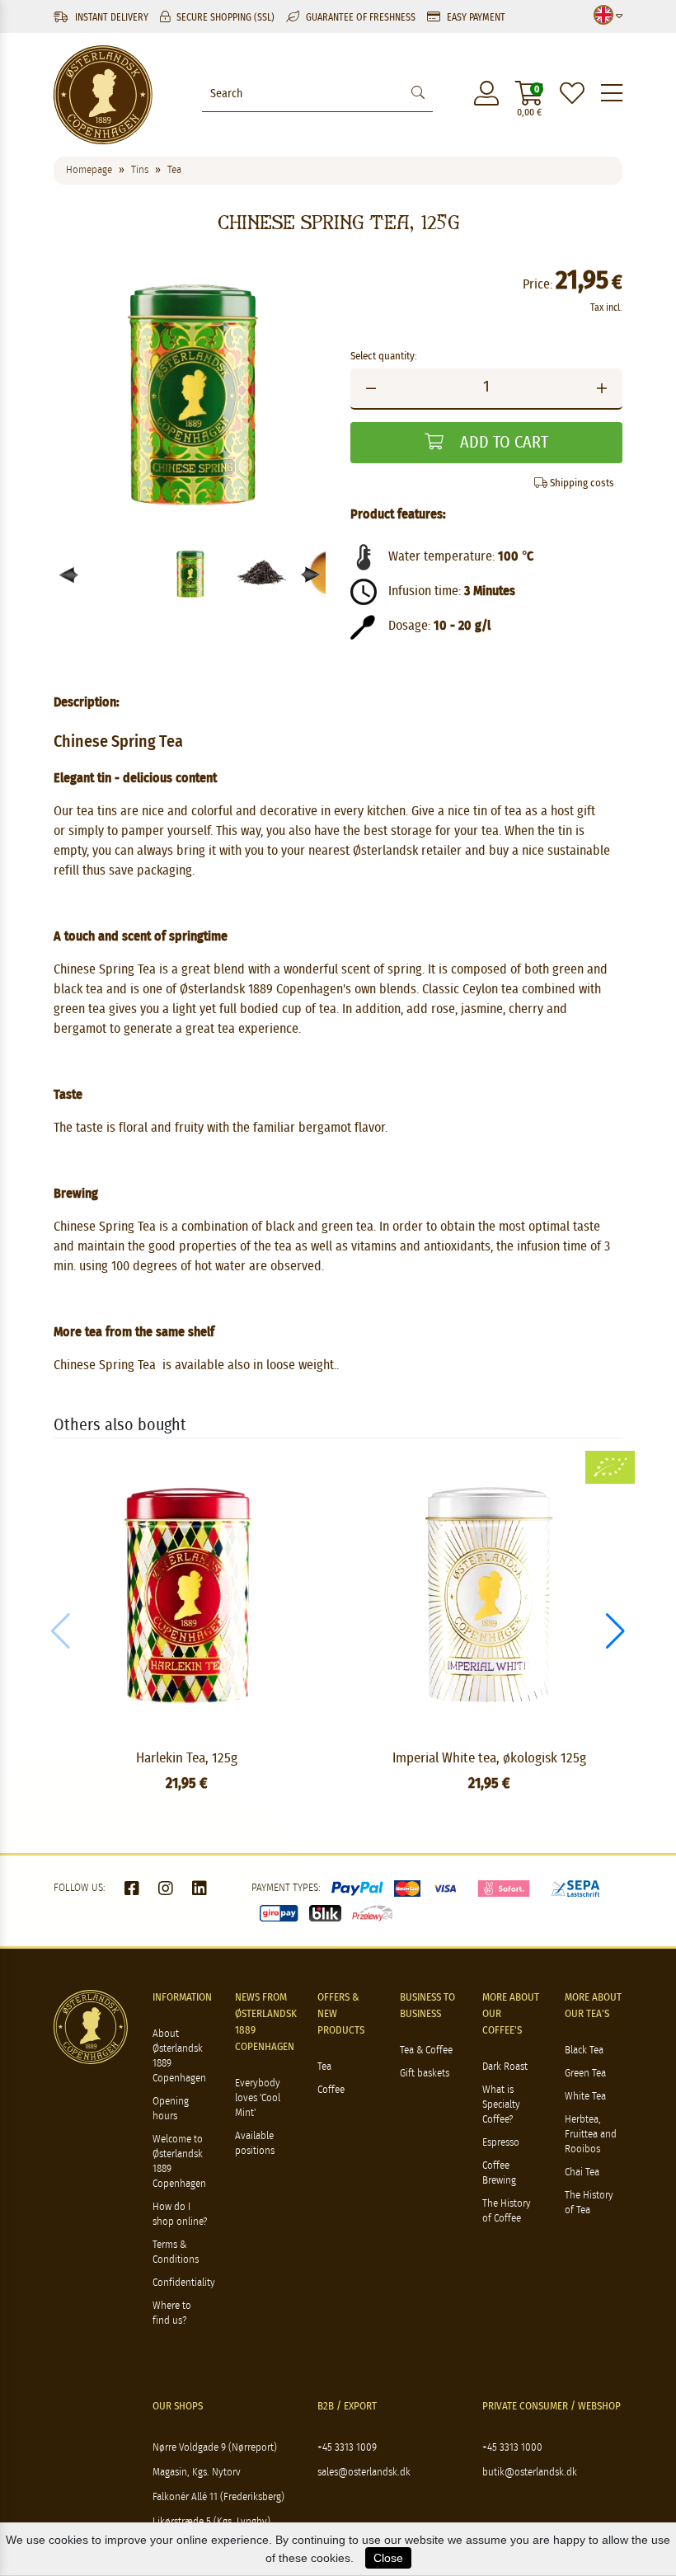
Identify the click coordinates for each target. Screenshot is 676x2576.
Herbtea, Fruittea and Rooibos (591, 2135)
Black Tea (584, 2050)
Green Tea (585, 2074)
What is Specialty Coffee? (501, 2105)
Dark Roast (505, 2067)
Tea (324, 2067)
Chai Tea (582, 2172)
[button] (311, 575)
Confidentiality (184, 2283)
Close (388, 2558)
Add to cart (502, 443)
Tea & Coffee (426, 2050)
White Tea (585, 2097)
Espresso (501, 2143)
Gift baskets (425, 2074)
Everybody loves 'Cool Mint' (258, 2098)
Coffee (331, 2090)
